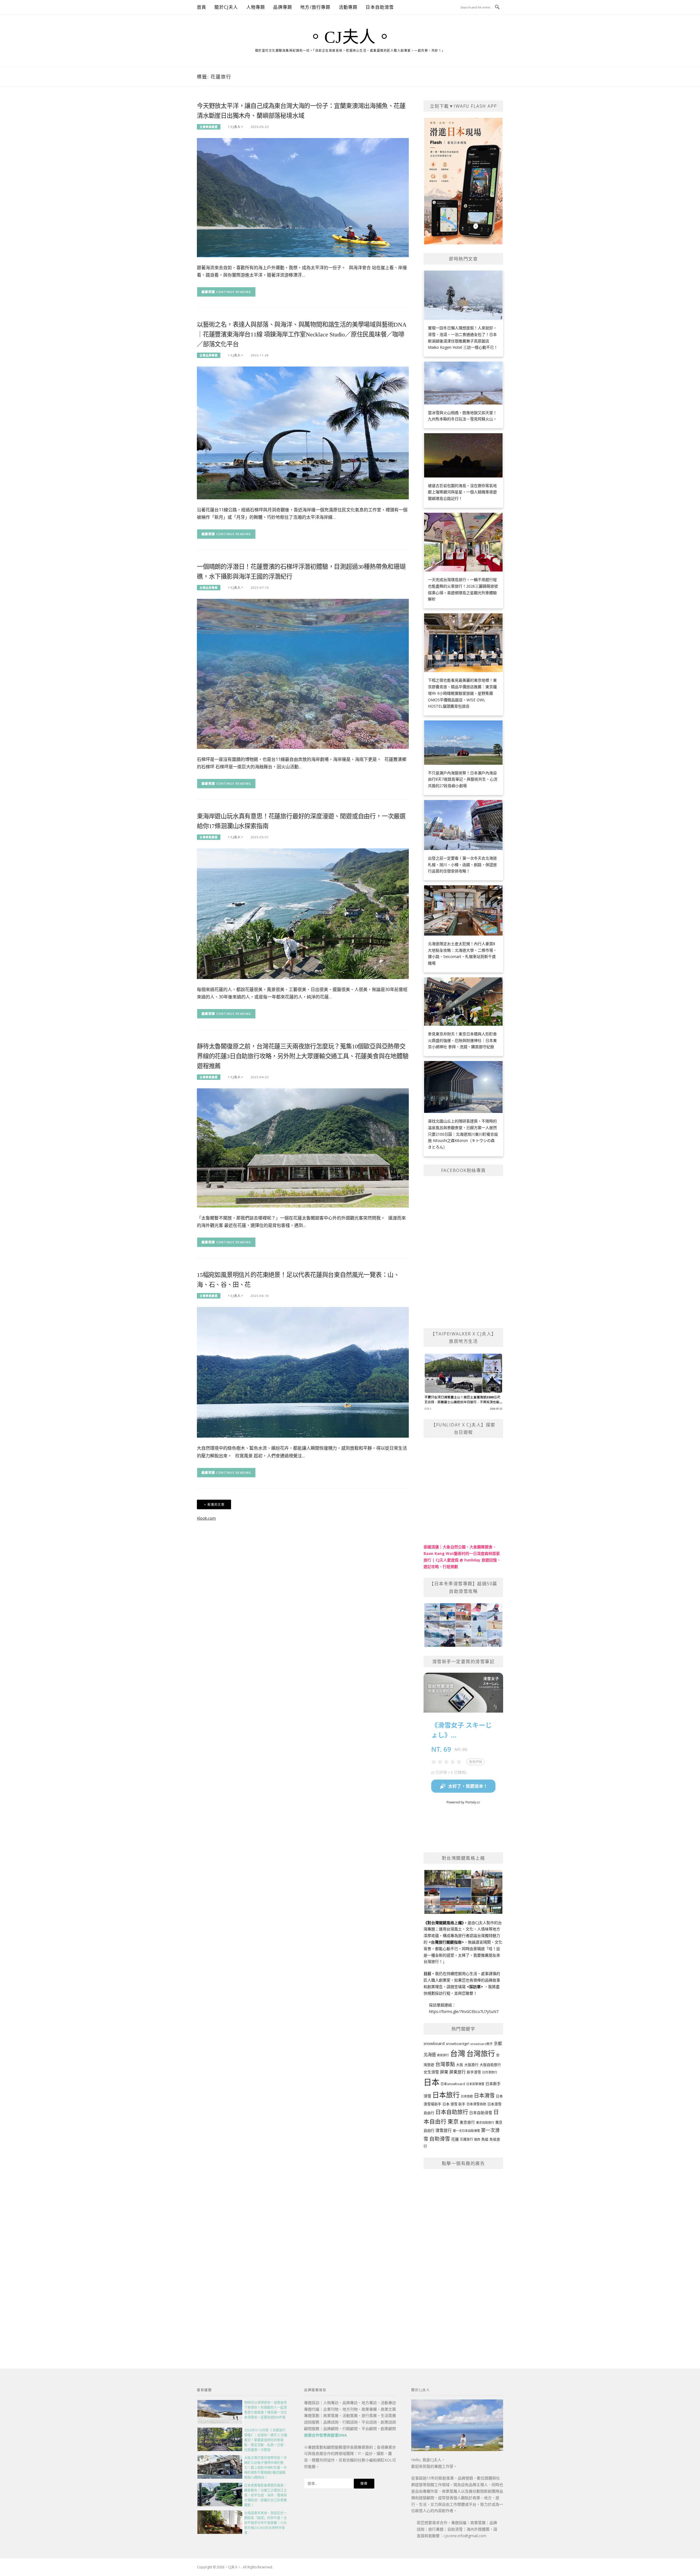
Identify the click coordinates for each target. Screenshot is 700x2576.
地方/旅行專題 (315, 7)
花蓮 (455, 2139)
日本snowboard (453, 2084)
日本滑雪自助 (476, 2104)
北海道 (430, 2055)
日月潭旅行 (490, 2072)
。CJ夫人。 (350, 37)
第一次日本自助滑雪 (466, 2131)
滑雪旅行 (444, 2130)
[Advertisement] (463, 2256)
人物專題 (256, 7)
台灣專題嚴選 (209, 127)
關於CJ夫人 (226, 7)
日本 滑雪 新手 (454, 2104)
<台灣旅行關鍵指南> (446, 1942)
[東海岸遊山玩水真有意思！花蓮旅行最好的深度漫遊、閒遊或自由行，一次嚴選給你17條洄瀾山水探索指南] (303, 913)
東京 (453, 2122)
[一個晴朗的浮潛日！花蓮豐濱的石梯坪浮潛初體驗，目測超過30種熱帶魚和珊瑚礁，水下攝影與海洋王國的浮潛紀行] (303, 673)
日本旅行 (446, 2095)
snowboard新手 (482, 2044)
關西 (477, 2139)
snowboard (434, 2043)
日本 (431, 2082)
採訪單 (475, 1987)
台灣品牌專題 (209, 355)
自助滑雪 (440, 2139)
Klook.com (206, 1518)
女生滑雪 (431, 2072)
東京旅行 (467, 2122)
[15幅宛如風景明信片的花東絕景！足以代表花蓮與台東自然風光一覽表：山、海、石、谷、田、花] (303, 1372)
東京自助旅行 (485, 2122)
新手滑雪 (474, 2072)
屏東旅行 (457, 2072)
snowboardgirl (457, 2044)
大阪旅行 (471, 2065)
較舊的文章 (216, 1504)
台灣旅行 (481, 2053)
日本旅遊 (467, 2096)
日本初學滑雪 (475, 2084)
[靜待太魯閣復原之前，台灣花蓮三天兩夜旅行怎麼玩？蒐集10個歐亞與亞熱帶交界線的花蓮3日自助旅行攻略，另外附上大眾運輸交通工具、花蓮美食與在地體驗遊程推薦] (303, 1148)
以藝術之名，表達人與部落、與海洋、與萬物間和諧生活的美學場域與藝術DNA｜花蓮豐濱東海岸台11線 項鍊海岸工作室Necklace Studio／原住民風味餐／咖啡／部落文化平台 (302, 334)
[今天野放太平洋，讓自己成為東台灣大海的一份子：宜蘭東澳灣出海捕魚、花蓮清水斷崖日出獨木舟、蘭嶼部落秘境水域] (303, 197)
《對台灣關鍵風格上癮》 (444, 1923)
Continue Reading (234, 292)
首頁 (202, 7)
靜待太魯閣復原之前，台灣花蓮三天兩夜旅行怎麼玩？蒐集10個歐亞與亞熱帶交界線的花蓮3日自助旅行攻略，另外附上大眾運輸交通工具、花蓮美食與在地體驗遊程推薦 (303, 1056)
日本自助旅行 (452, 2112)
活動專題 (348, 7)
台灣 (458, 2053)
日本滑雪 (484, 2096)
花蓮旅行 (466, 2139)
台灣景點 (445, 2064)
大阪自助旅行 (490, 2065)
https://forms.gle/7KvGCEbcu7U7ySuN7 (464, 2011)
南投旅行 (443, 2055)
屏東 (444, 2072)
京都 (498, 2043)
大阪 (460, 2065)
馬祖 (485, 2139)
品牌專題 (283, 7)
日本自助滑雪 (380, 7)
